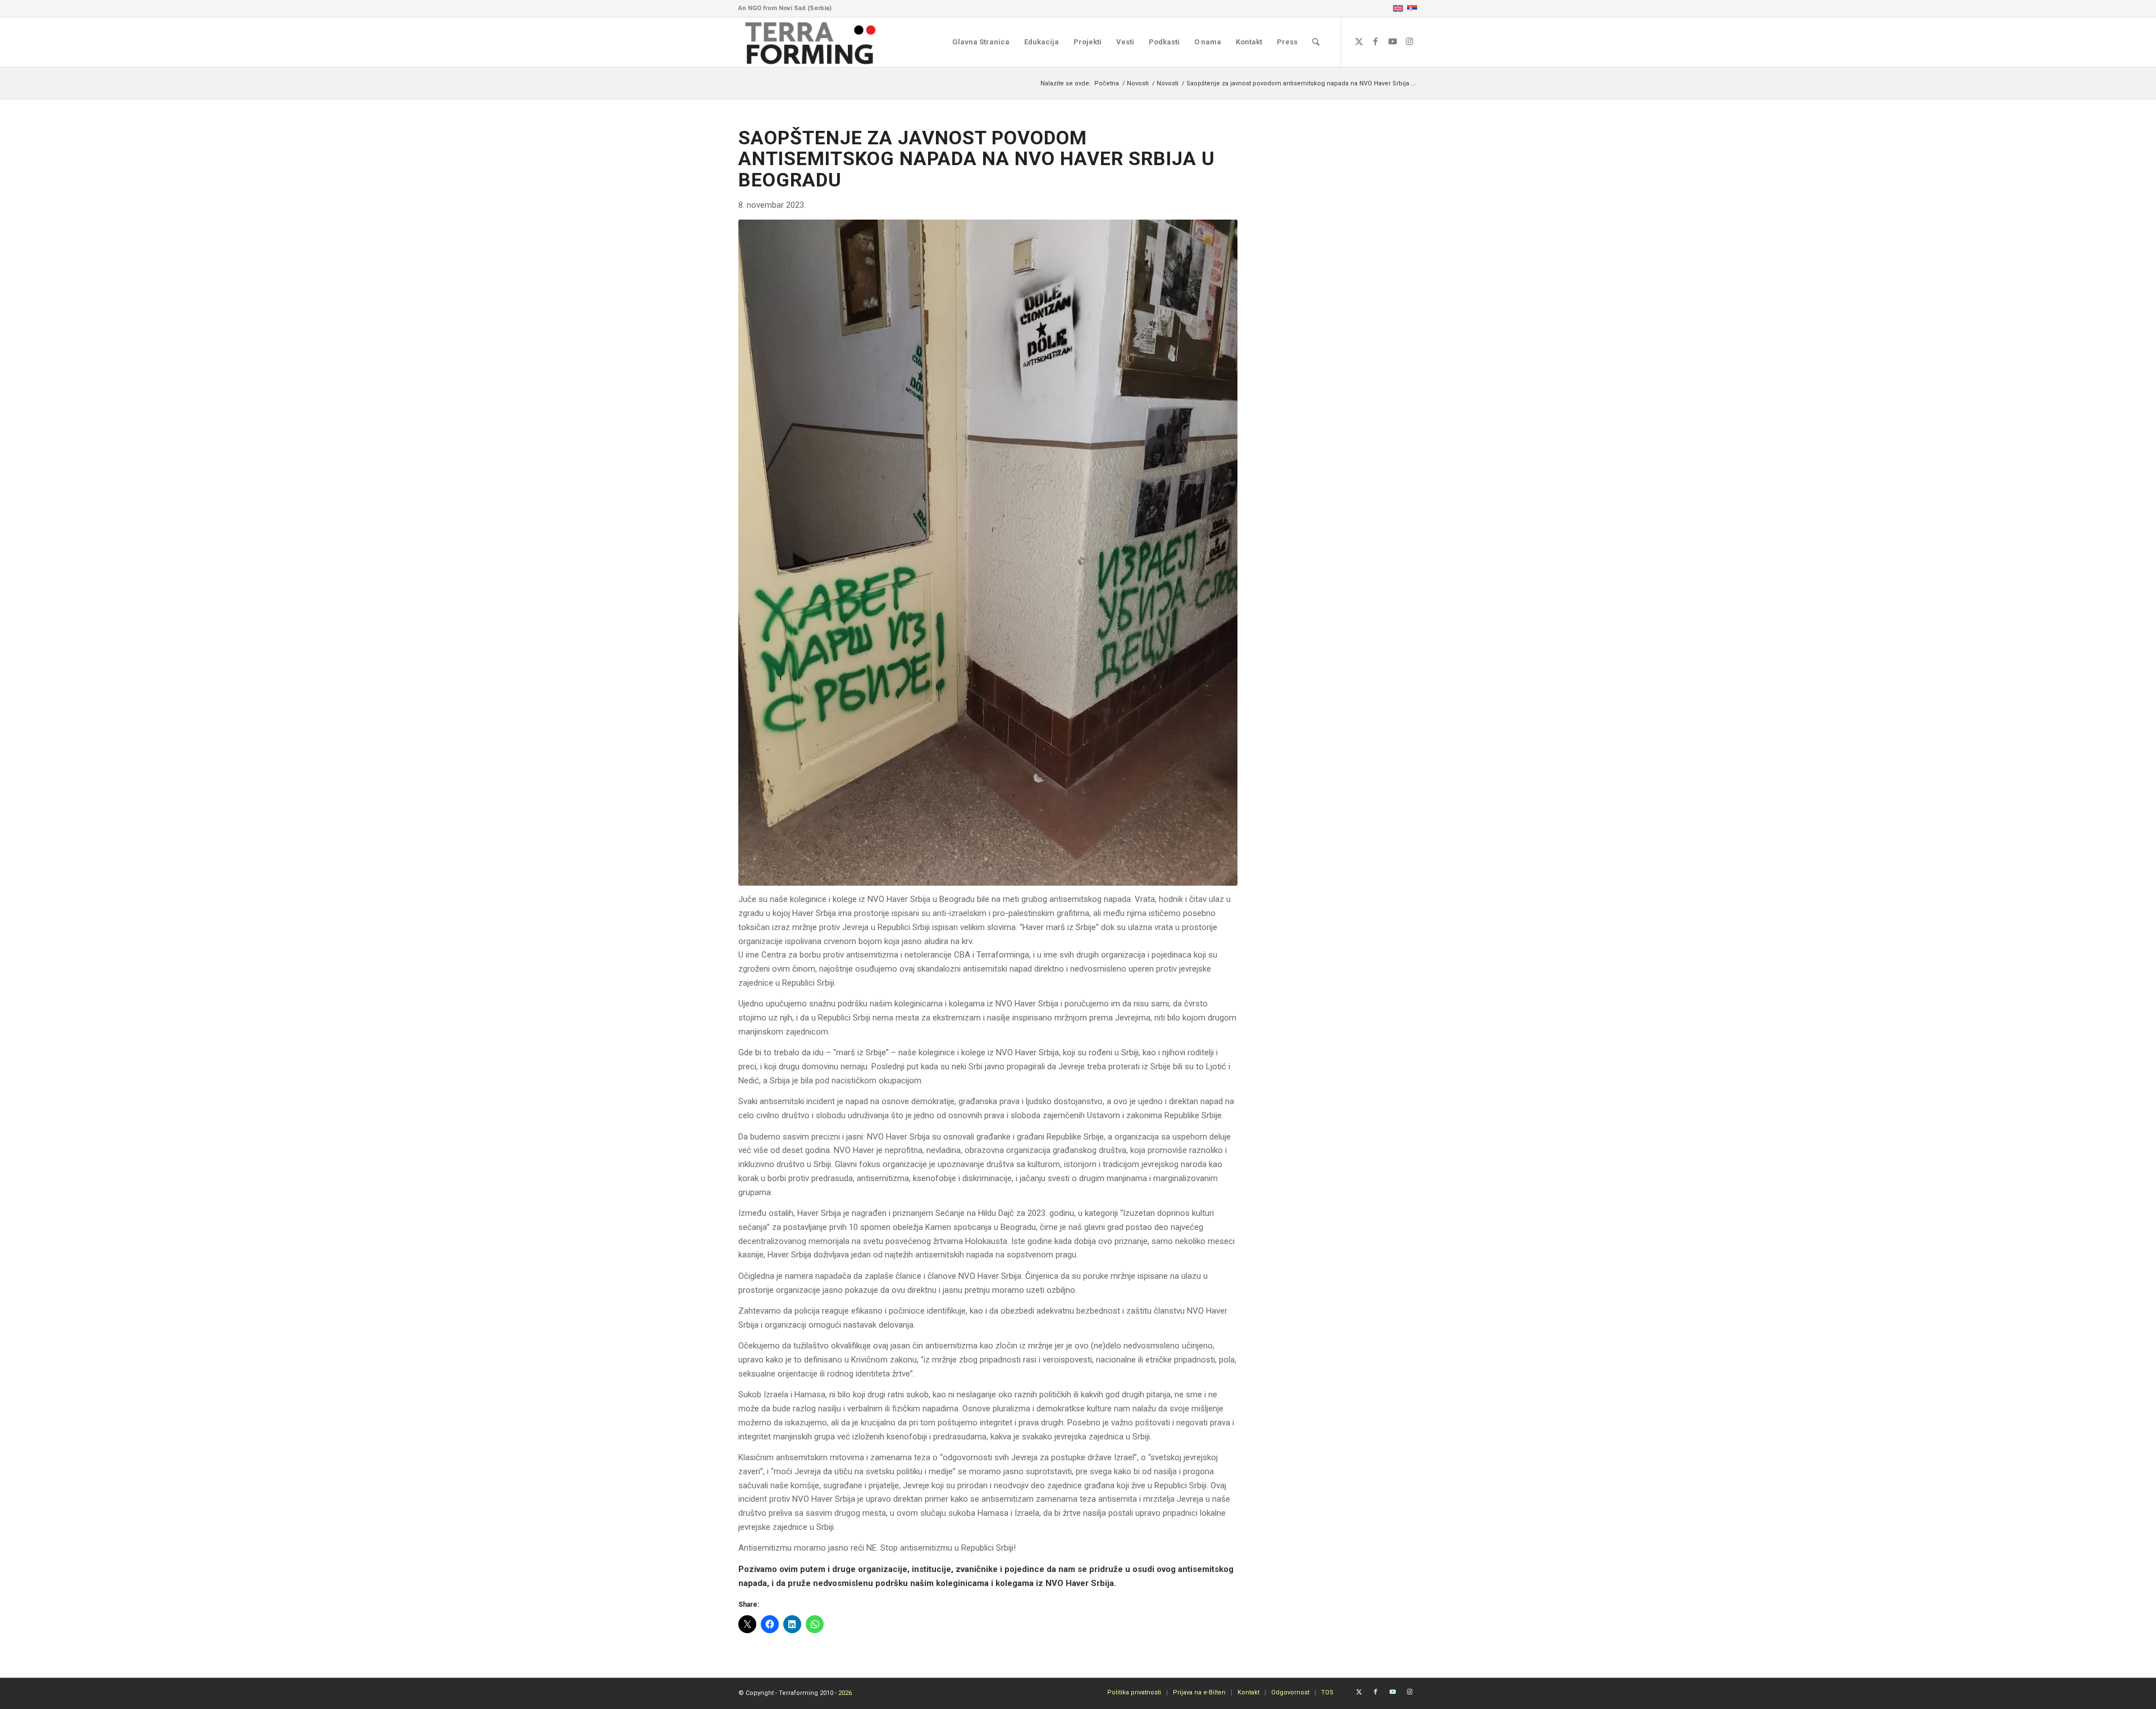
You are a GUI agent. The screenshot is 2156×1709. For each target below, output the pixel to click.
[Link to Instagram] (1409, 42)
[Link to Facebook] (1376, 42)
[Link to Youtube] (1392, 42)
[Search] (1316, 42)
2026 (845, 1693)
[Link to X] (1359, 42)
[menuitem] (981, 42)
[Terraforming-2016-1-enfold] (811, 42)
